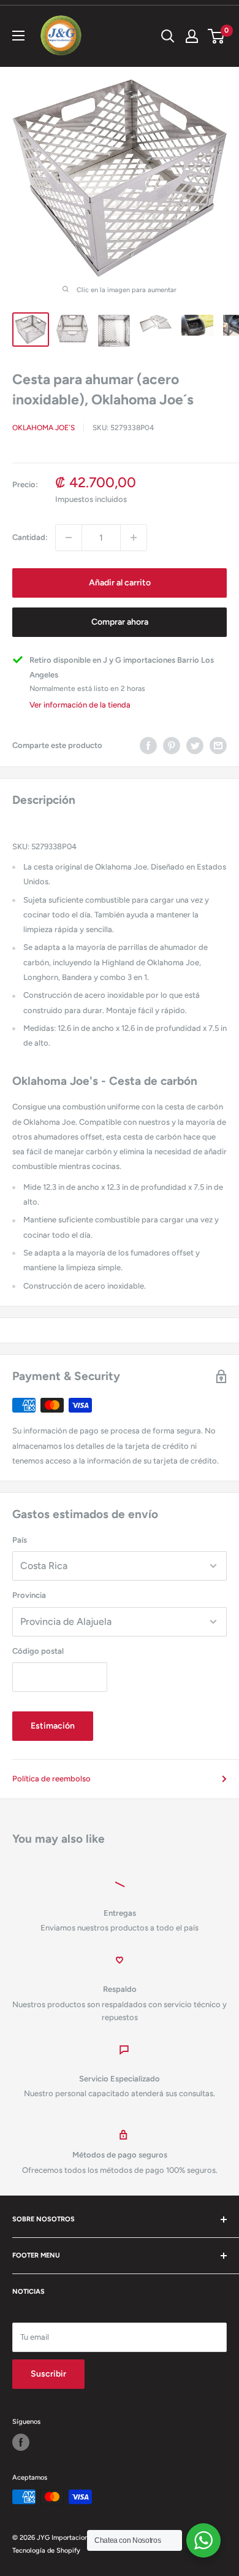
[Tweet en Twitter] (195, 746)
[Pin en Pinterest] (172, 746)
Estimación (53, 1726)
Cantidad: (30, 537)
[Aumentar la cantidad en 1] (134, 538)
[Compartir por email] (218, 746)
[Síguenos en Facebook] (21, 2442)
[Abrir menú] (18, 36)
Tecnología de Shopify (46, 2551)
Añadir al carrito (120, 583)
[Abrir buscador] (168, 36)
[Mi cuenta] (192, 36)
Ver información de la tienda (80, 705)
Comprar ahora (120, 622)
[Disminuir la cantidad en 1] (69, 538)
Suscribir (48, 2374)
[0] (217, 36)
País (20, 1540)
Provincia (29, 1595)
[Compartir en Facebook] (148, 746)
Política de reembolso (51, 1779)
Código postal (38, 1651)
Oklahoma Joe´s (44, 428)
